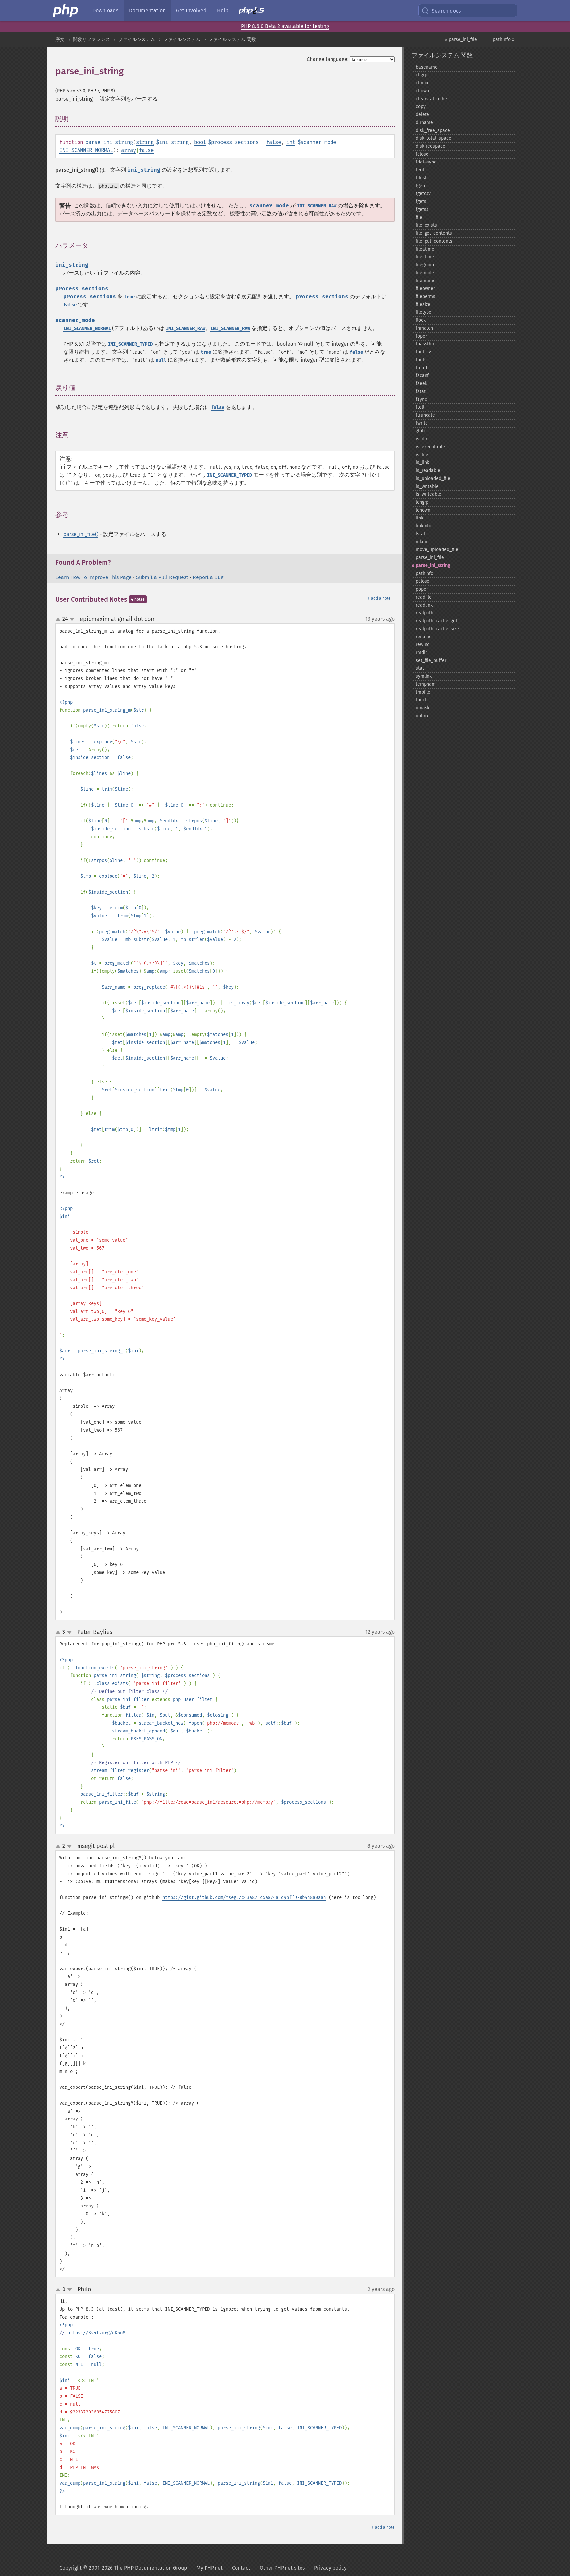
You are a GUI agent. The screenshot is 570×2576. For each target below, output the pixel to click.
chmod (423, 83)
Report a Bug (208, 577)
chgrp (421, 75)
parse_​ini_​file (430, 558)
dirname (424, 122)
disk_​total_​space (433, 138)
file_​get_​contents (434, 233)
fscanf (422, 376)
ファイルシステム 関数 (232, 39)
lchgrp (422, 502)
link (419, 518)
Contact (241, 2568)
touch (422, 700)
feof (420, 170)
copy (421, 107)
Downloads (105, 10)
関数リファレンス (91, 39)
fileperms (426, 296)
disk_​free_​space (433, 130)
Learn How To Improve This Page (94, 577)
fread (421, 368)
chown (422, 91)
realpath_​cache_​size (437, 629)
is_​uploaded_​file (433, 478)
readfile (424, 597)
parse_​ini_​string (433, 565)
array (128, 150)
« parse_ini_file (461, 39)
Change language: (328, 59)
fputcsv (423, 352)
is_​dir (421, 439)
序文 (60, 39)
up (59, 620)
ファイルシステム (137, 39)
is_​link (422, 463)
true (129, 297)
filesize (423, 304)
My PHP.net (209, 2568)
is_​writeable (428, 494)
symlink (424, 676)
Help (223, 10)
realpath (425, 613)
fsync (421, 399)
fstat (421, 391)
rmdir (421, 652)
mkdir (422, 542)
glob (420, 431)
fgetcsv (423, 194)
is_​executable (430, 447)
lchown (423, 510)
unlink (422, 716)
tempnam (426, 684)
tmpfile (423, 692)
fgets (421, 202)
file (419, 217)
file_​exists (426, 225)
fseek (421, 384)
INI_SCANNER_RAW (317, 206)
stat (420, 668)
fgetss (422, 209)
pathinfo (425, 573)
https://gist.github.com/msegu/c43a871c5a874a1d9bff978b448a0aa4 (244, 1897)
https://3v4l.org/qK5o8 (96, 2333)
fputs (421, 360)
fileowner (425, 289)
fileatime (425, 249)
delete (422, 115)
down (72, 619)
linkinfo (424, 526)
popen (422, 589)
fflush (422, 178)
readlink (424, 605)
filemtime (426, 281)
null (161, 360)
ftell (420, 407)
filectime (425, 257)
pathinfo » (504, 39)
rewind (423, 645)
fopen (422, 336)
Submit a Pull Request (162, 577)
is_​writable (427, 486)
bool (200, 142)
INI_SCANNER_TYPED (130, 344)
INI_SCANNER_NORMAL (86, 150)
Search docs (446, 11)
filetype (424, 312)
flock (421, 320)
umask (423, 708)
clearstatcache (431, 99)
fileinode (425, 273)
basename (427, 67)
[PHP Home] (66, 11)
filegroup (425, 265)
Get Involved (191, 10)
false (274, 142)
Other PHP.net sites (282, 2568)
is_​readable (428, 471)
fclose (422, 154)
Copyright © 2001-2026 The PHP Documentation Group (123, 2568)
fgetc (421, 186)
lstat (420, 534)
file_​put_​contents (434, 241)
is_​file (422, 455)
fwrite (422, 423)
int (291, 142)
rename (424, 637)
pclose (423, 581)
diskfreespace (430, 146)
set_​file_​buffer (431, 660)
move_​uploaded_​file (437, 550)
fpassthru (426, 344)
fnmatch (424, 328)
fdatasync (426, 162)
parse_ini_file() (81, 534)
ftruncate (425, 415)
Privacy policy (330, 2568)
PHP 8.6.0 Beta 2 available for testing (285, 26)
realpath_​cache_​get (436, 621)
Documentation (147, 10)
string (145, 142)
